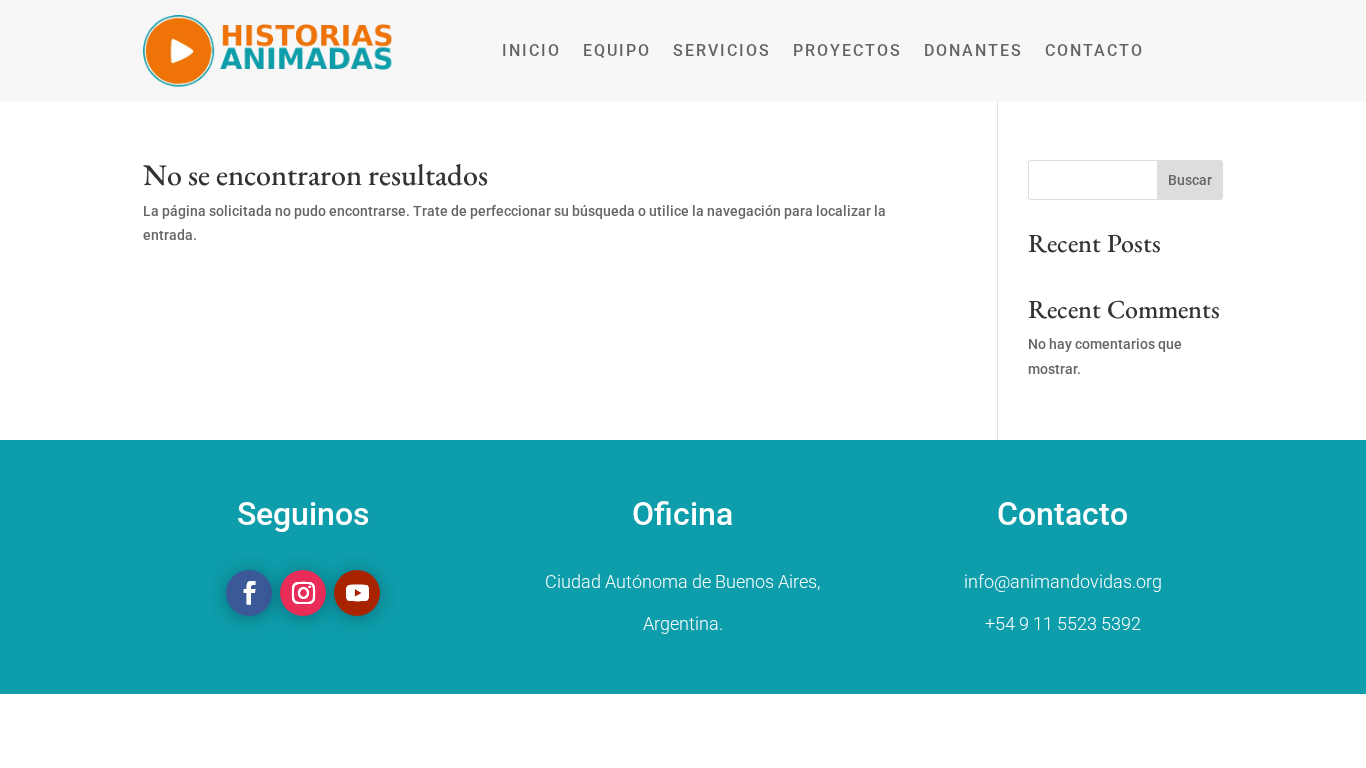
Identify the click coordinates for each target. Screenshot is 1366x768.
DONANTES (973, 50)
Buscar (1190, 180)
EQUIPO (617, 50)
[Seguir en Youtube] (357, 593)
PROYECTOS (847, 50)
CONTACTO (1094, 50)
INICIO (531, 50)
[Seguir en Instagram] (303, 593)
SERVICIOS (722, 50)
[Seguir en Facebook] (249, 593)
